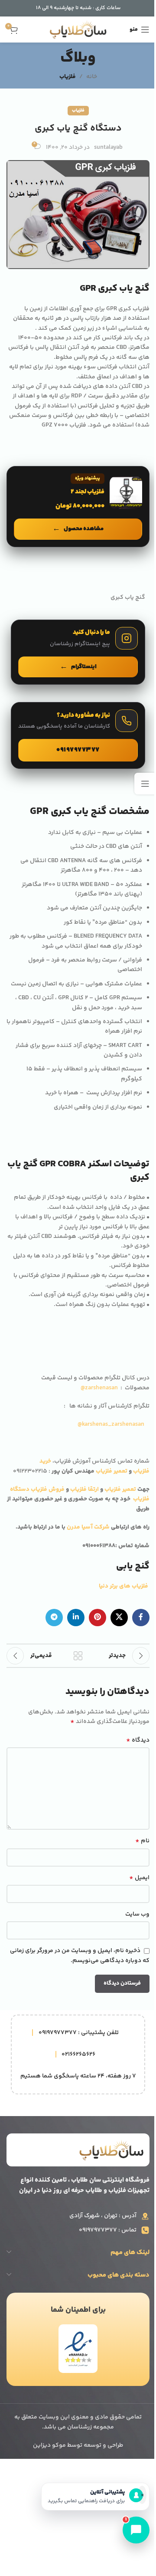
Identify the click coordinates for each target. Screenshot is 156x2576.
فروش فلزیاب (48, 1490)
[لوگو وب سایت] (78, 30)
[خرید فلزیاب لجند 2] (78, 506)
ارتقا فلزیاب (84, 1490)
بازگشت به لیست (78, 1656)
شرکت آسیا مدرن (88, 1527)
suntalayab (108, 148)
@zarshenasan (99, 1388)
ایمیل (139, 1878)
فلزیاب (68, 77)
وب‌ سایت (137, 1914)
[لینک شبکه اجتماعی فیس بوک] (141, 1618)
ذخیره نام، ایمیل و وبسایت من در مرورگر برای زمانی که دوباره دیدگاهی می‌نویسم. (80, 1956)
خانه (92, 77)
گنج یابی (133, 1566)
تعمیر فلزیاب (112, 1471)
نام (142, 1841)
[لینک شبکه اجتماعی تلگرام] (54, 1618)
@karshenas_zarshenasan (111, 1424)
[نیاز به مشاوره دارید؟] (78, 735)
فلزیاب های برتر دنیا (124, 1586)
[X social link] (119, 1618)
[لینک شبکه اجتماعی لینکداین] (76, 1618)
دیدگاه (138, 1740)
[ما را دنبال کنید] (78, 652)
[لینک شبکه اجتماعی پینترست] (97, 1618)
